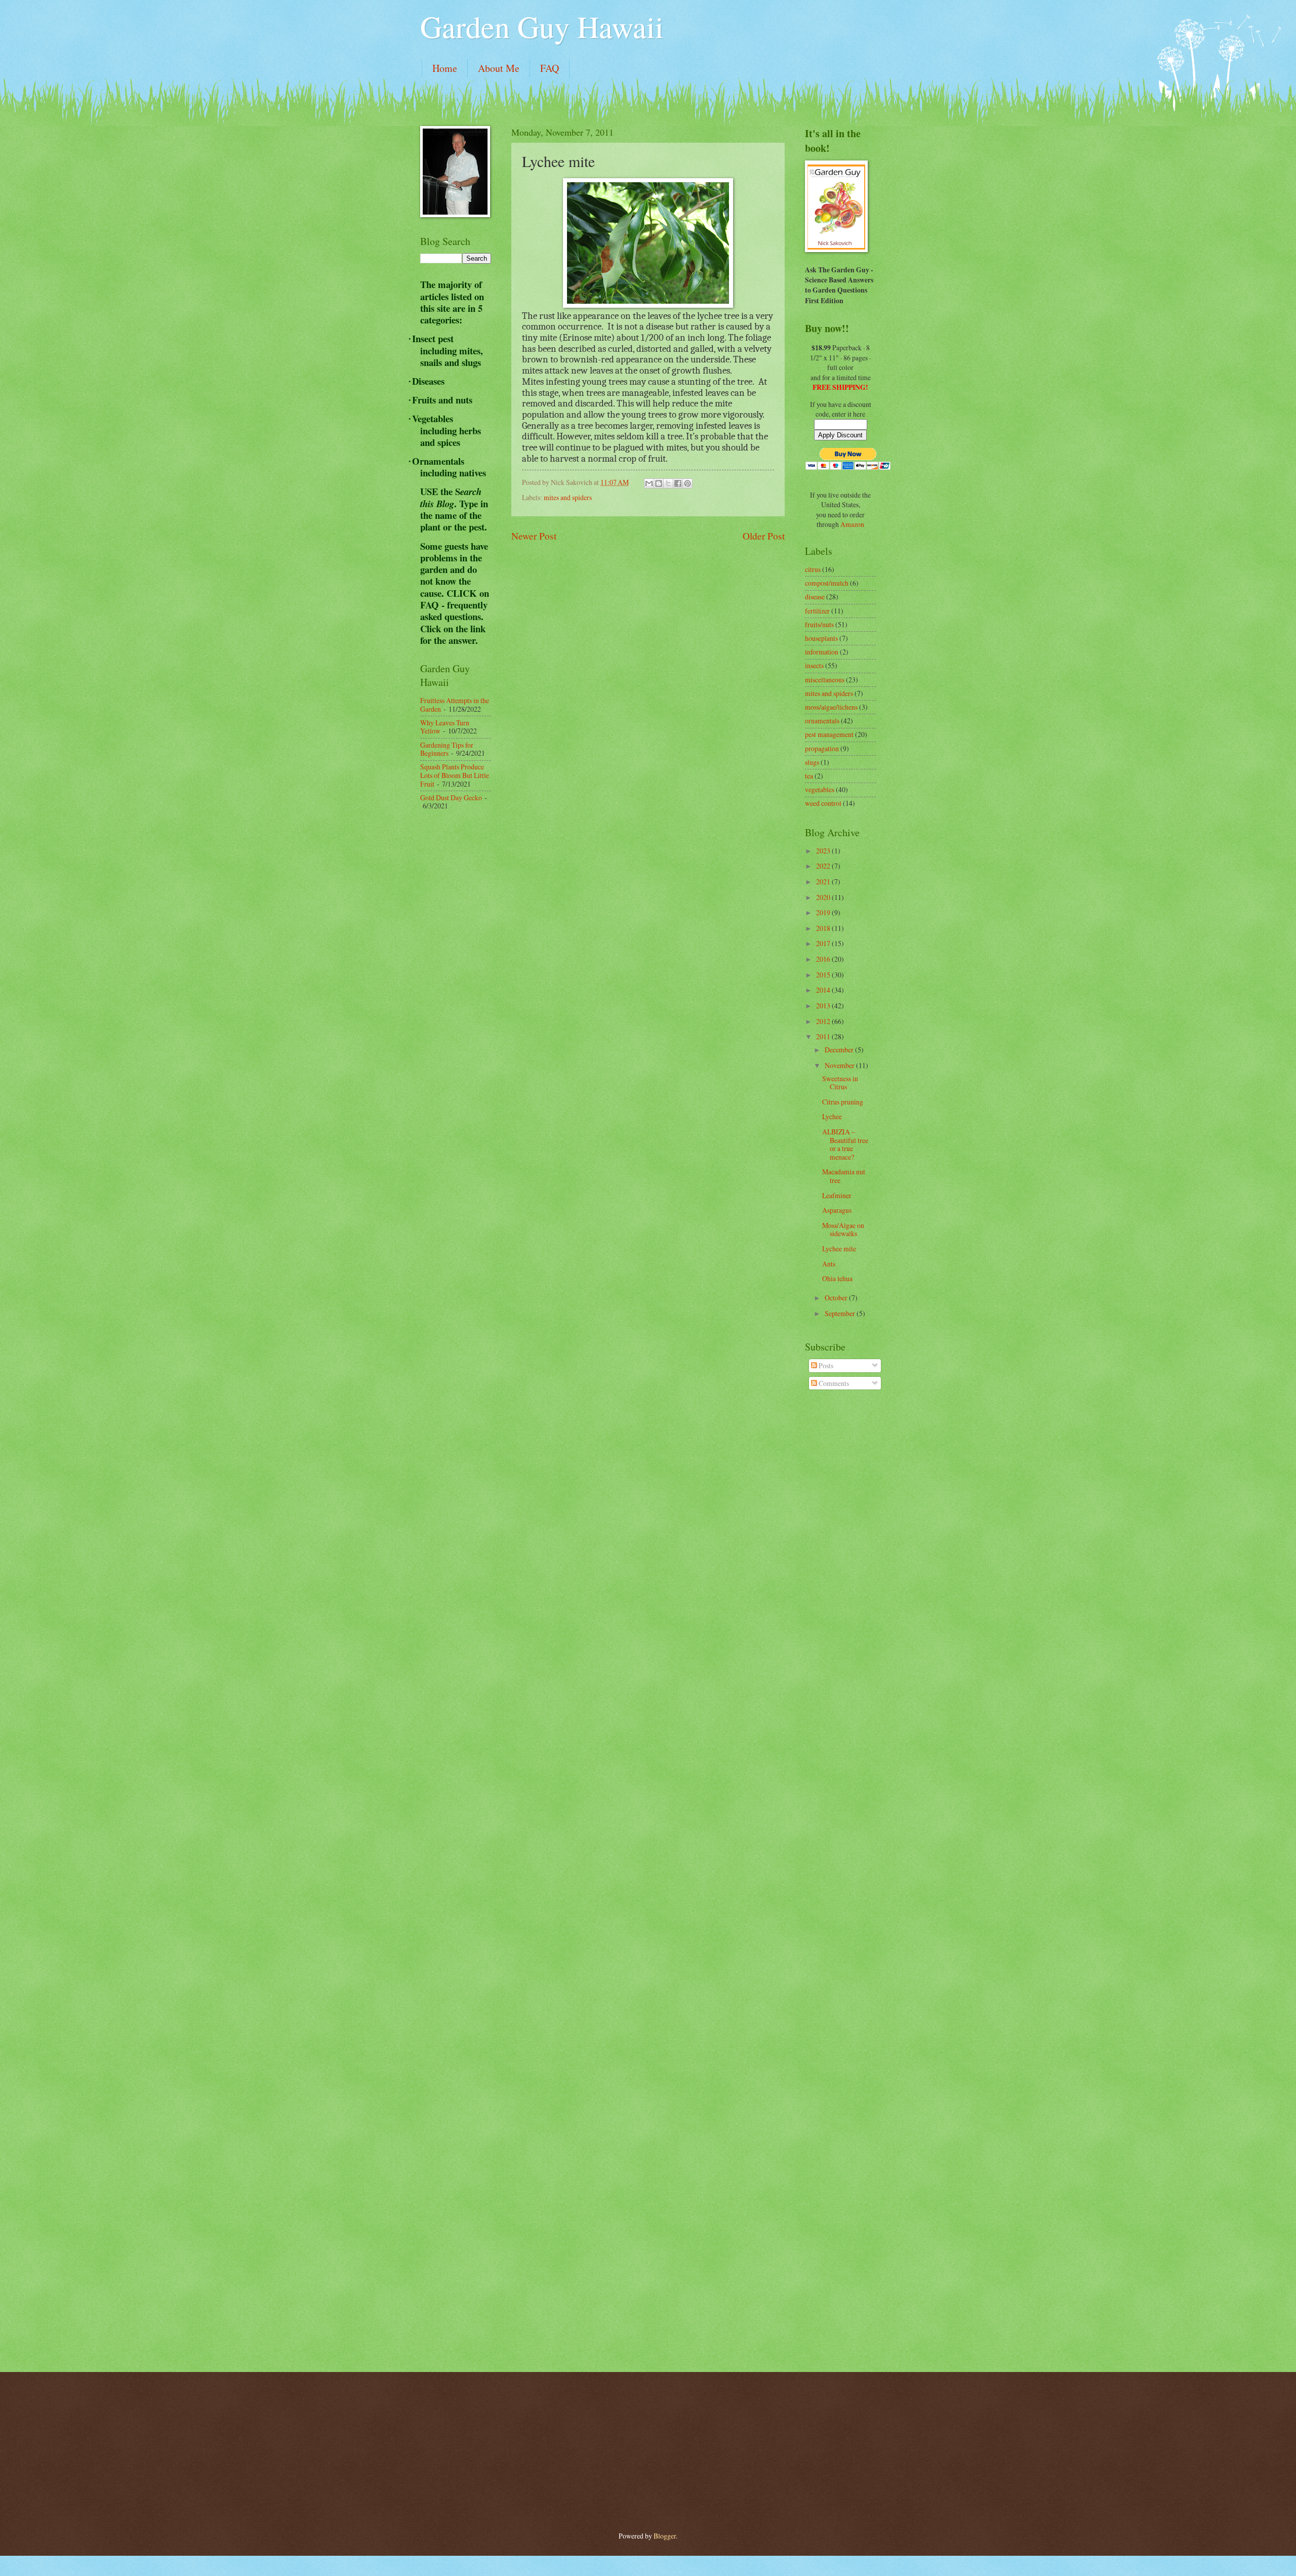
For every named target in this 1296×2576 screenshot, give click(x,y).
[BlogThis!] (659, 483)
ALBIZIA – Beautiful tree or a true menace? (845, 1144)
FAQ (550, 68)
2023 (824, 851)
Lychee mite (839, 1249)
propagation (822, 748)
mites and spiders (568, 497)
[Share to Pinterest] (687, 483)
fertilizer (817, 611)
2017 (824, 943)
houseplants (821, 638)
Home (445, 68)
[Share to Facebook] (678, 483)
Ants (829, 1264)
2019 (824, 912)
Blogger (665, 2536)
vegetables (820, 789)
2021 (824, 882)
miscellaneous (825, 680)
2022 (824, 866)
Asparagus (837, 1210)
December (840, 1050)
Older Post (764, 536)
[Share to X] (668, 483)
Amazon (852, 524)
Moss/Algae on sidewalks (843, 1230)
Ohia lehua (837, 1278)
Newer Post (534, 536)
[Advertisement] (461, 980)
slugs (812, 762)
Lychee (832, 1116)
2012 (824, 1021)
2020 (824, 897)
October (837, 1298)
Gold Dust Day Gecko (451, 798)
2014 (824, 990)
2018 (824, 928)
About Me (499, 68)
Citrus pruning (843, 1102)
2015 (824, 975)
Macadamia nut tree (844, 1176)
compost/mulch (827, 583)
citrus (813, 569)
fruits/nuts (819, 624)
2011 (824, 1036)
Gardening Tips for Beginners (447, 749)
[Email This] (649, 483)
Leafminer (837, 1195)
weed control (823, 803)
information (822, 652)
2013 (824, 1006)
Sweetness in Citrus (840, 1083)
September (841, 1313)
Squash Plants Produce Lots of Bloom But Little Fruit (455, 775)
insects (814, 665)
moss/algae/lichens (831, 707)
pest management (829, 734)
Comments (833, 1383)
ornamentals (822, 721)
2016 (824, 959)
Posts (825, 1365)
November (840, 1065)
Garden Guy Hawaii (542, 26)
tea (809, 776)
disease (815, 597)
